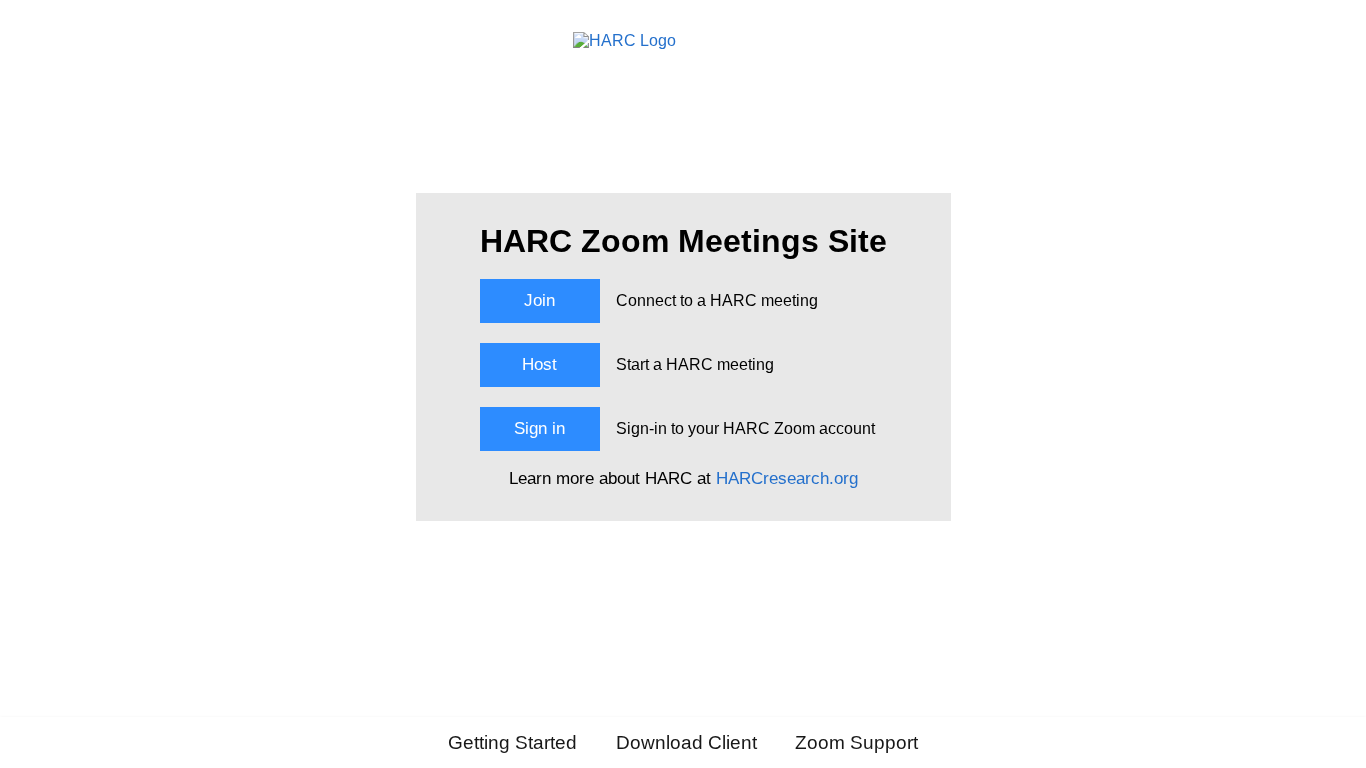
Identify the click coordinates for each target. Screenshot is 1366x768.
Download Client (686, 742)
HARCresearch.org (787, 478)
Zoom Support (856, 742)
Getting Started (512, 742)
